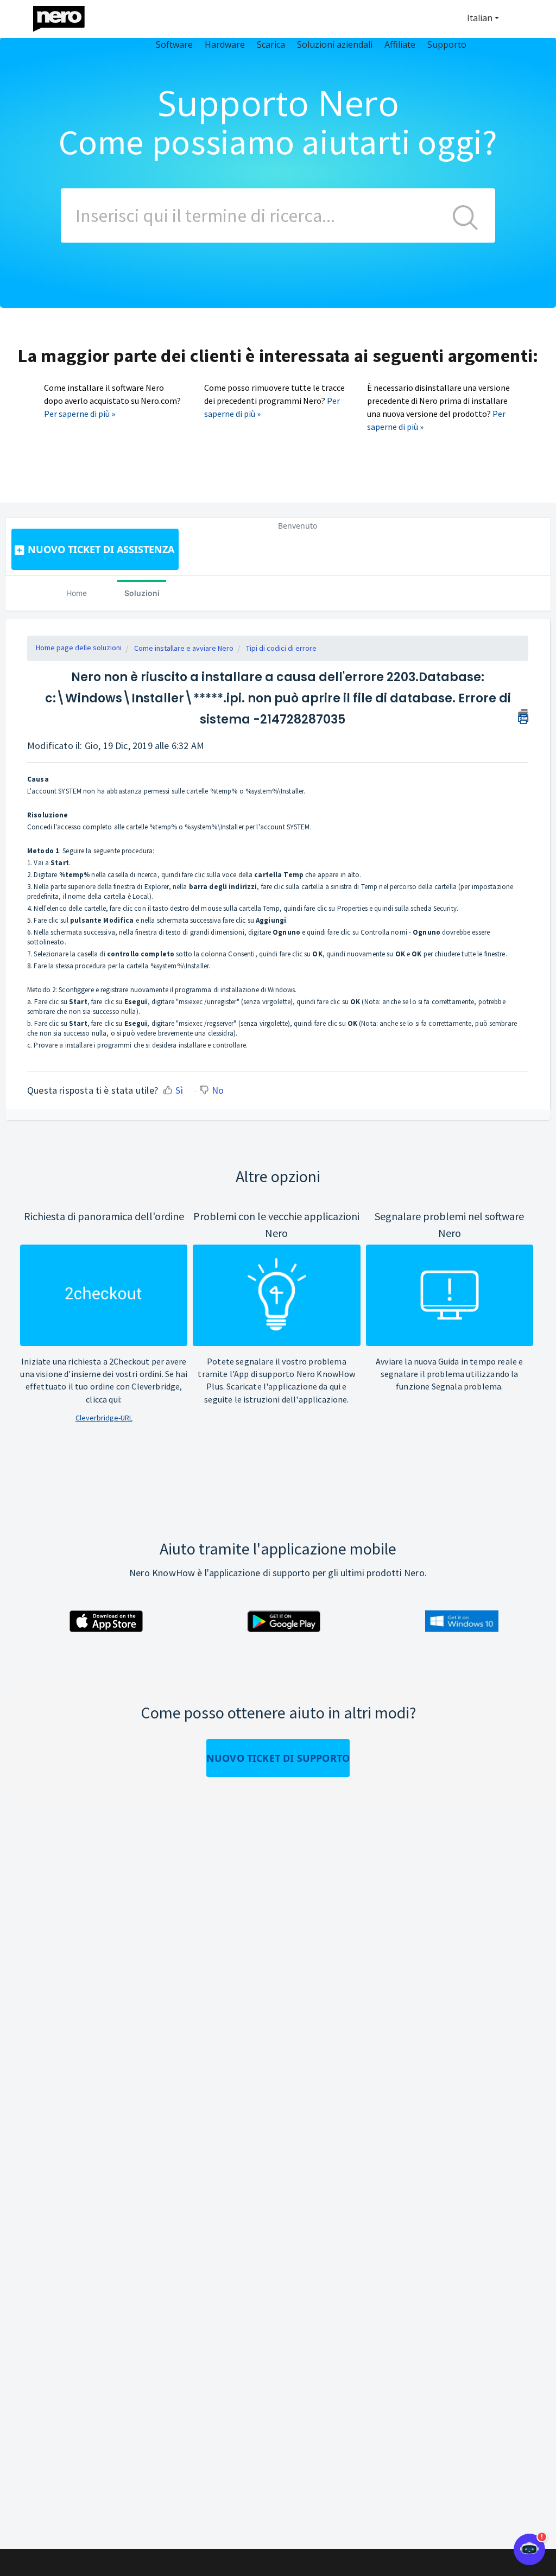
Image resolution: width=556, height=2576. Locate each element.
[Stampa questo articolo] (523, 715)
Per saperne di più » (80, 414)
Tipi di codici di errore (281, 648)
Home (77, 593)
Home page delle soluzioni (79, 648)
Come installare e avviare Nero (184, 648)
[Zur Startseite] (66, 16)
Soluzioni (142, 593)
